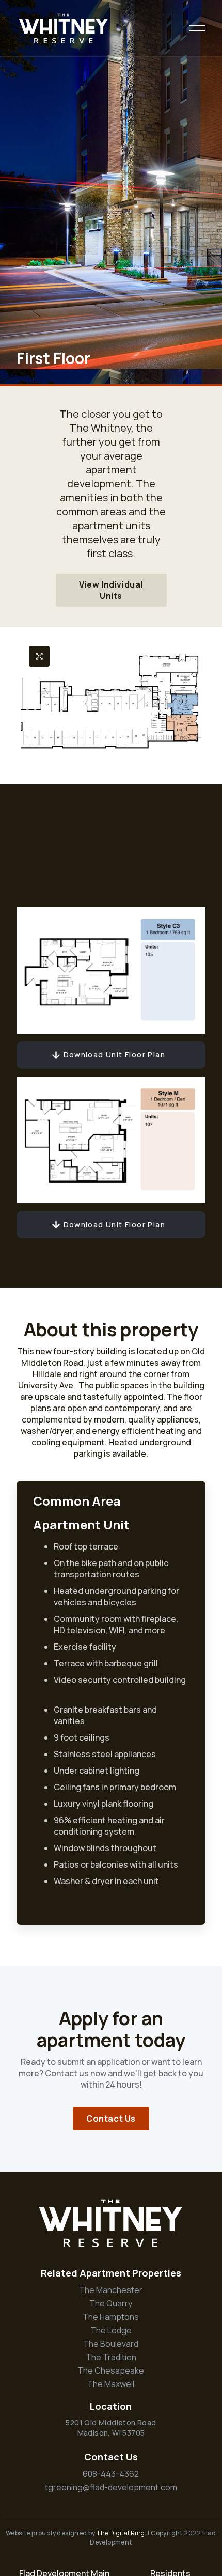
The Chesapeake (111, 2370)
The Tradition (111, 2357)
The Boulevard (111, 2344)
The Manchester (111, 2290)
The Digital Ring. (122, 2533)
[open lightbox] (39, 656)
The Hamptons (111, 2317)
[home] (64, 28)
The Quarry (111, 2303)
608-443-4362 (111, 2474)
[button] (197, 28)
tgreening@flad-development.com (111, 2487)
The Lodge (111, 2330)
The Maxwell (111, 2384)
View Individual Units (111, 590)
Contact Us (111, 2119)
